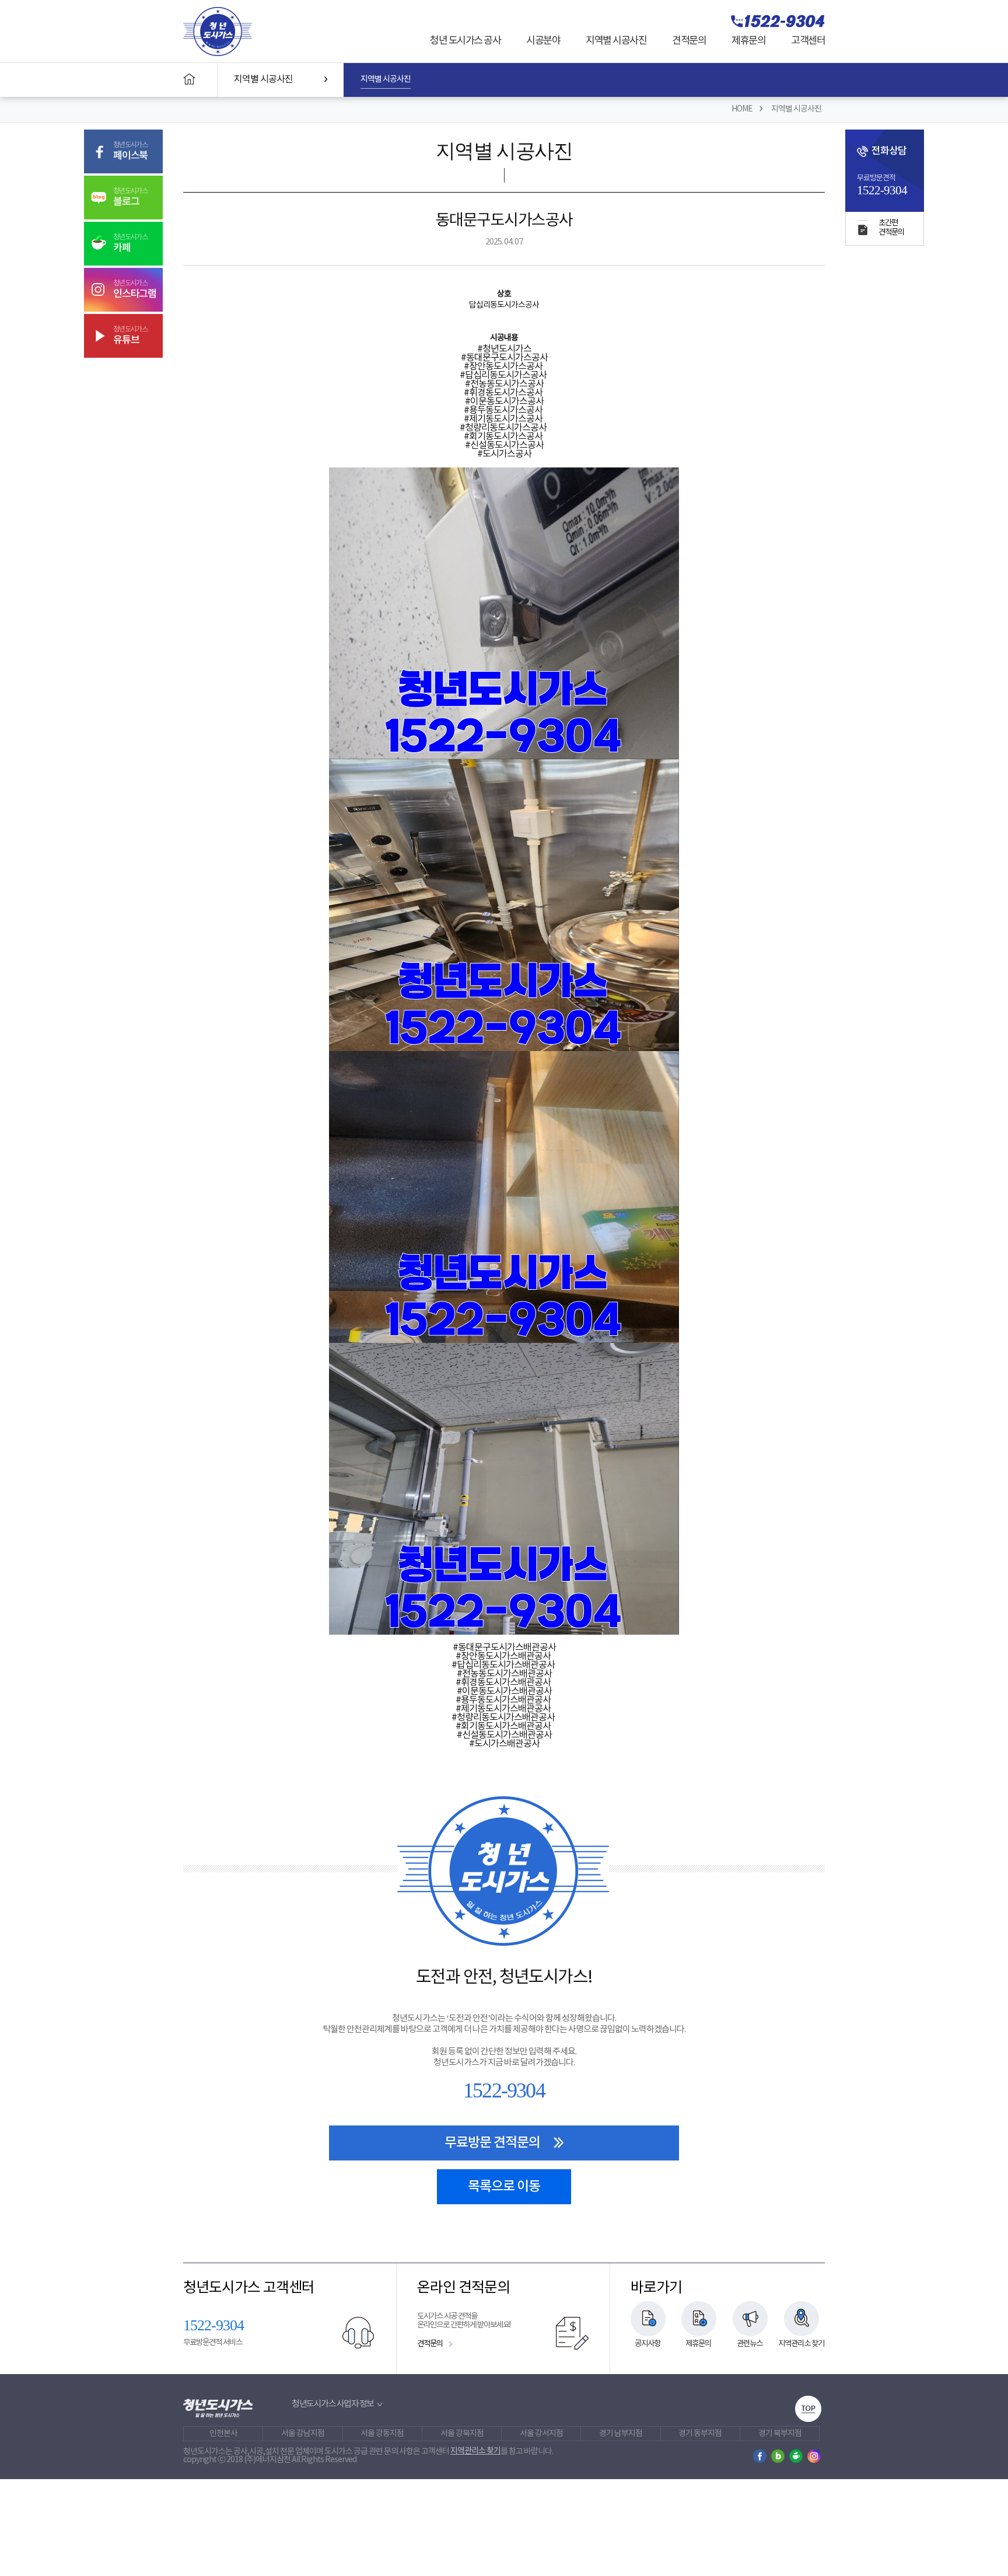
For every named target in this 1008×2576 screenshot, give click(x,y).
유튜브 (130, 336)
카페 (130, 243)
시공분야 (543, 41)
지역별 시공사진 (616, 41)
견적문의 (689, 41)
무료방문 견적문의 (492, 2143)
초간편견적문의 (891, 228)
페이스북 (130, 151)
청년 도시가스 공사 (465, 41)
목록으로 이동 (504, 2186)
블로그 (130, 197)
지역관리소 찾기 (801, 2344)
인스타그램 (135, 289)
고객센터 (808, 41)
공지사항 (647, 2344)
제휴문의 (748, 41)
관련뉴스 (750, 2344)
